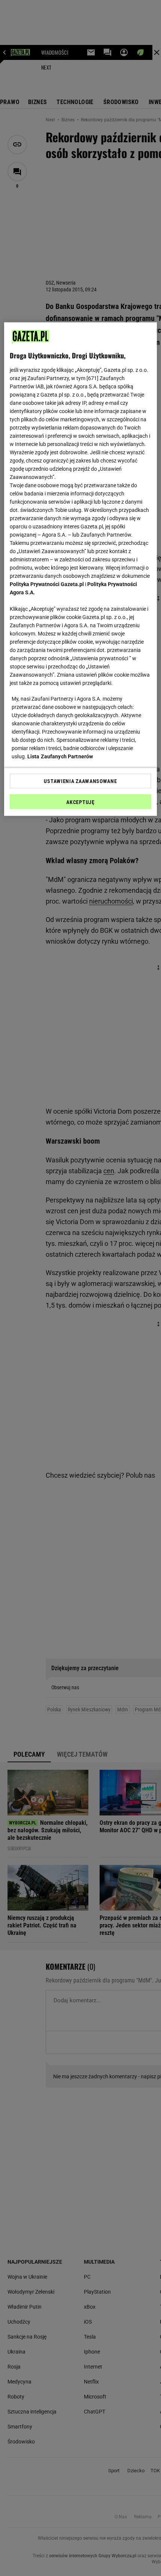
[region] (81, 569)
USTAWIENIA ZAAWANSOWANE (80, 781)
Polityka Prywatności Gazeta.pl (47, 584)
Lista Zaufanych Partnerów (60, 756)
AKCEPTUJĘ (80, 802)
